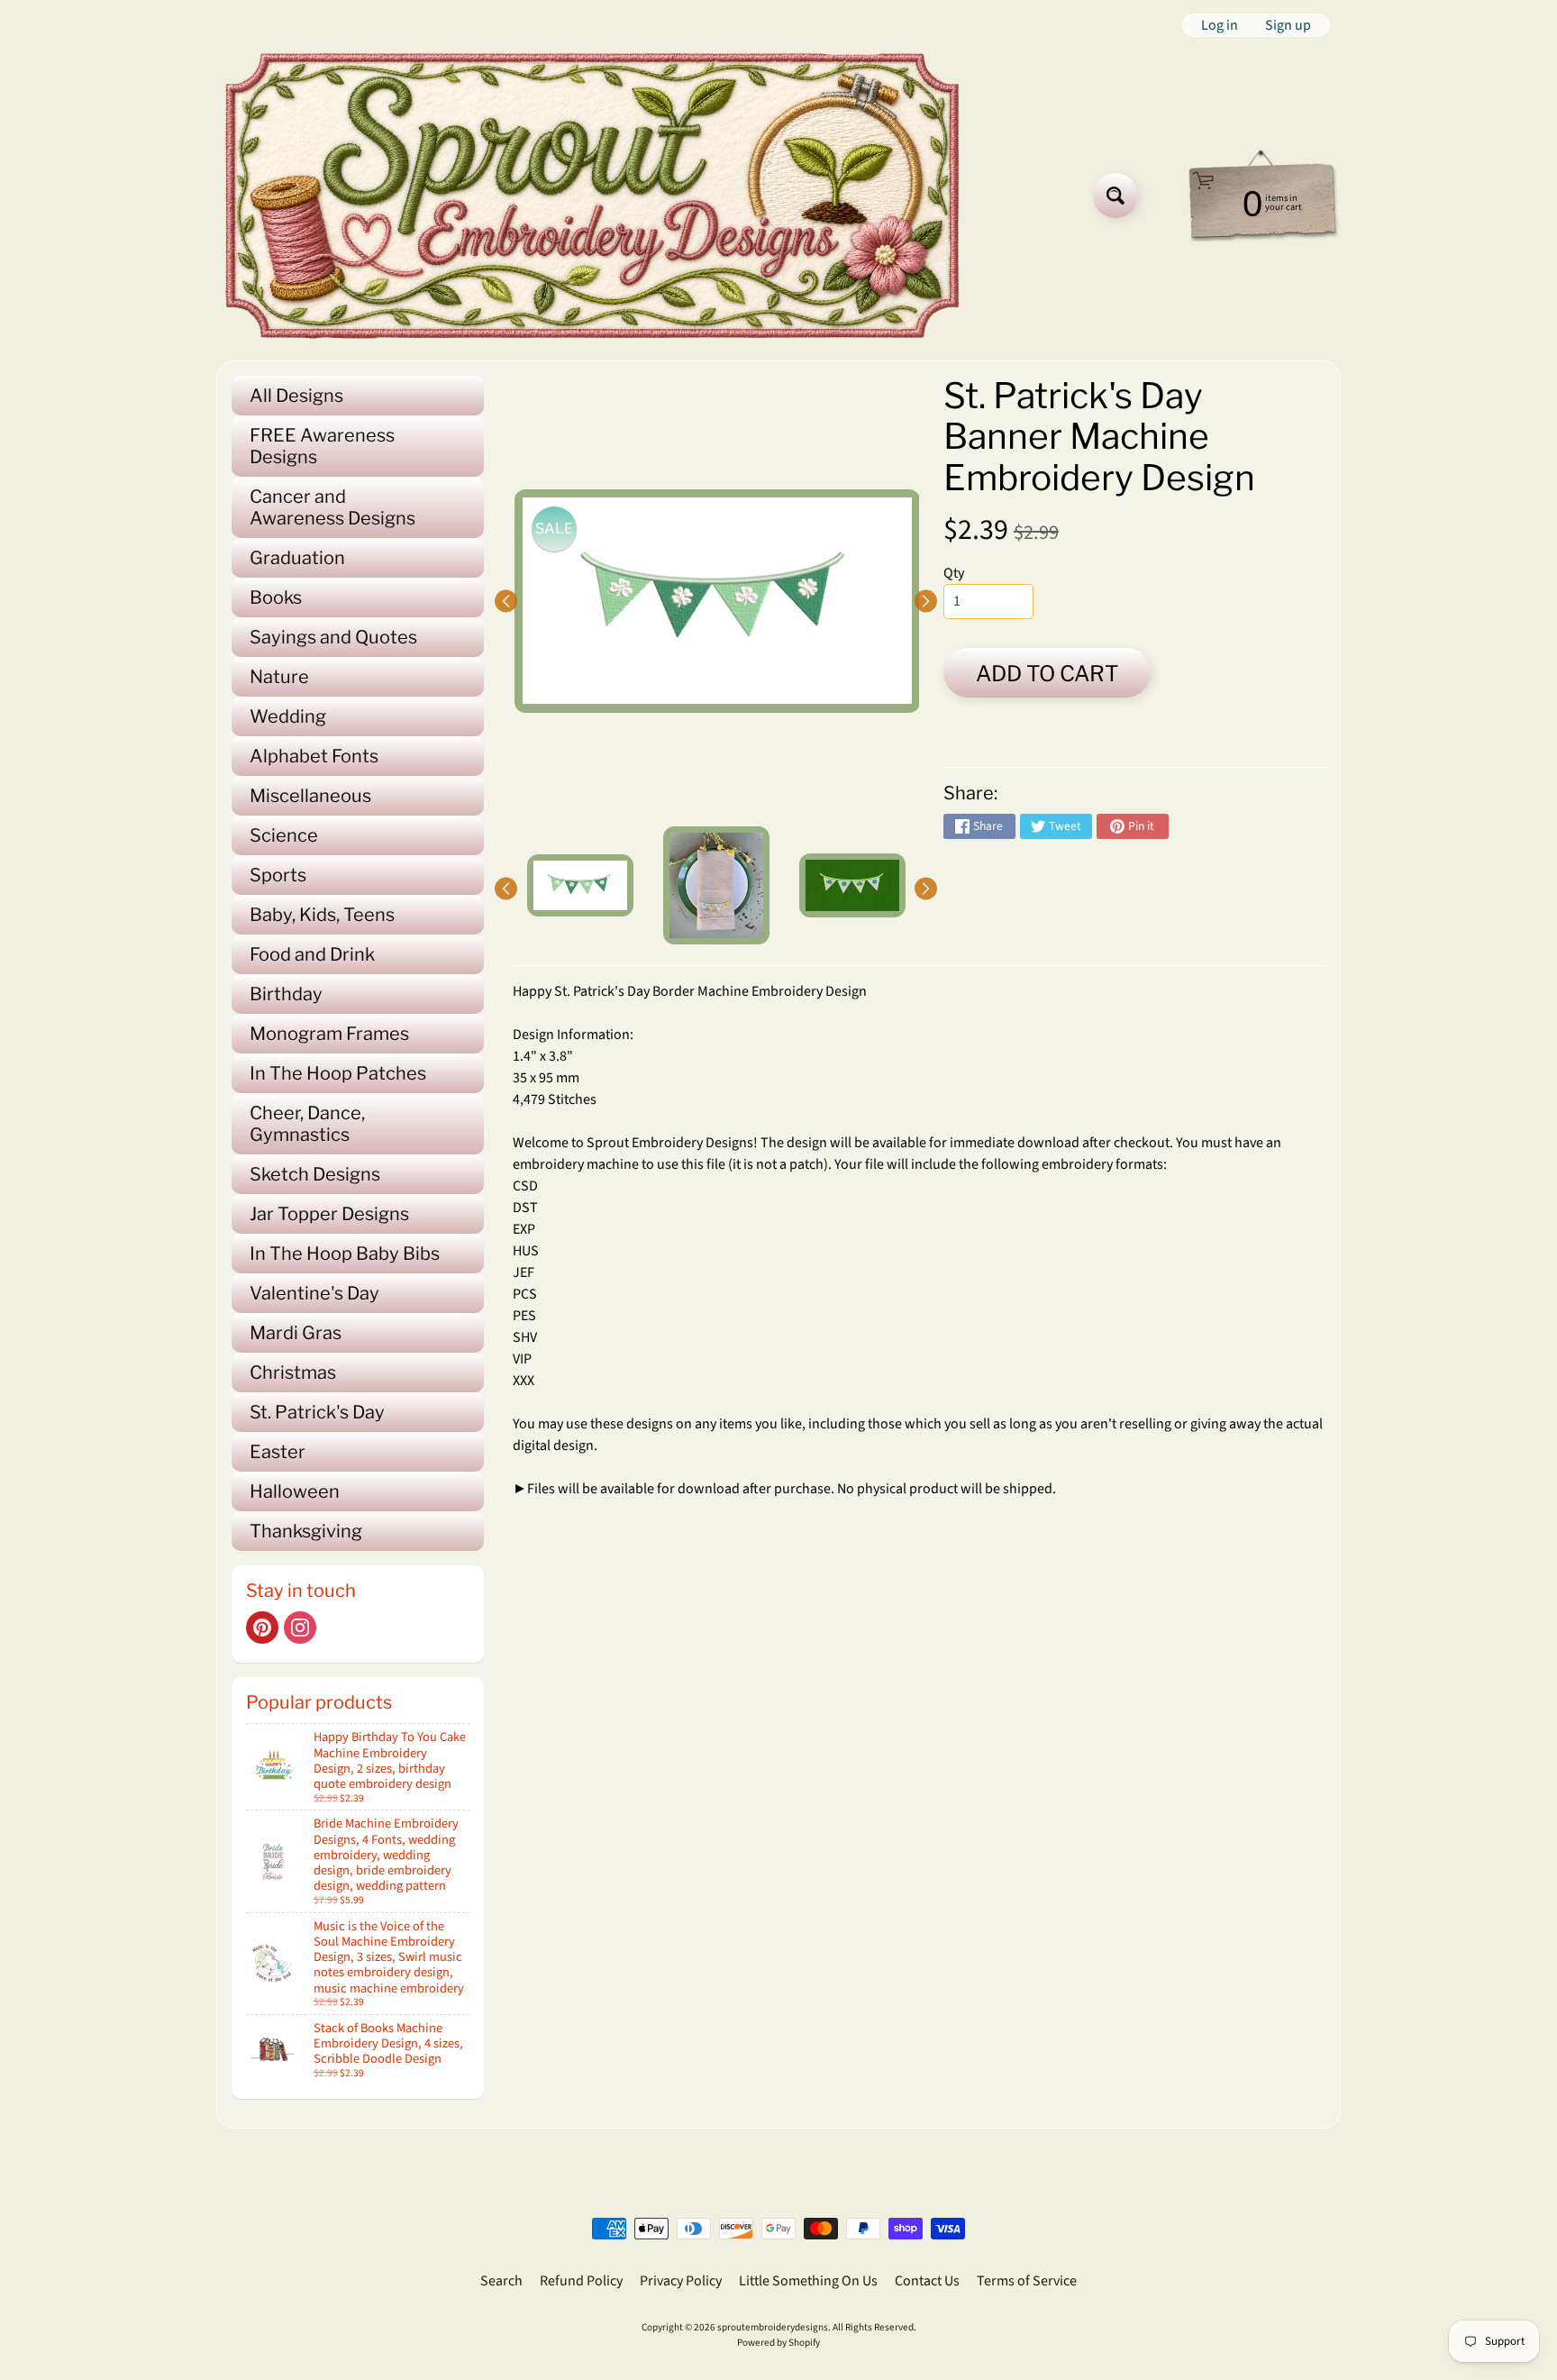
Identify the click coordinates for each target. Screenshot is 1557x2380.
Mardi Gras (296, 1333)
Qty (954, 573)
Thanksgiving (306, 1531)
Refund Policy (581, 2281)
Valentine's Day (314, 1293)
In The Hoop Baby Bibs (345, 1254)
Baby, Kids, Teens (322, 915)
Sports (278, 875)
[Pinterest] (262, 1628)
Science (284, 835)
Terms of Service (1027, 2281)
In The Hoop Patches (338, 1073)
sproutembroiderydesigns (773, 2327)
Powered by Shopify (778, 2343)
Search (501, 2281)
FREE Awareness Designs (322, 446)
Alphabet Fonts (314, 756)
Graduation (297, 558)
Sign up (1288, 25)
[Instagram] (300, 1628)
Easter (278, 1452)
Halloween (295, 1491)
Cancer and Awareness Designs (332, 507)
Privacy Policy (681, 2281)
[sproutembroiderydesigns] (592, 196)
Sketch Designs (315, 1174)
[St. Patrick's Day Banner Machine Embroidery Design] (580, 885)
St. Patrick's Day (317, 1412)
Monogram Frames (329, 1034)
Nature (279, 677)
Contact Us (927, 2281)
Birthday (286, 994)
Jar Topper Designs (329, 1214)
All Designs (296, 396)
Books (276, 597)
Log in (1220, 25)
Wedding (288, 716)
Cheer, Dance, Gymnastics (307, 1124)
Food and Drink (312, 954)
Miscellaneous (310, 796)
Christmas (293, 1372)
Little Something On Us (808, 2281)
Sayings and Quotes (333, 637)
